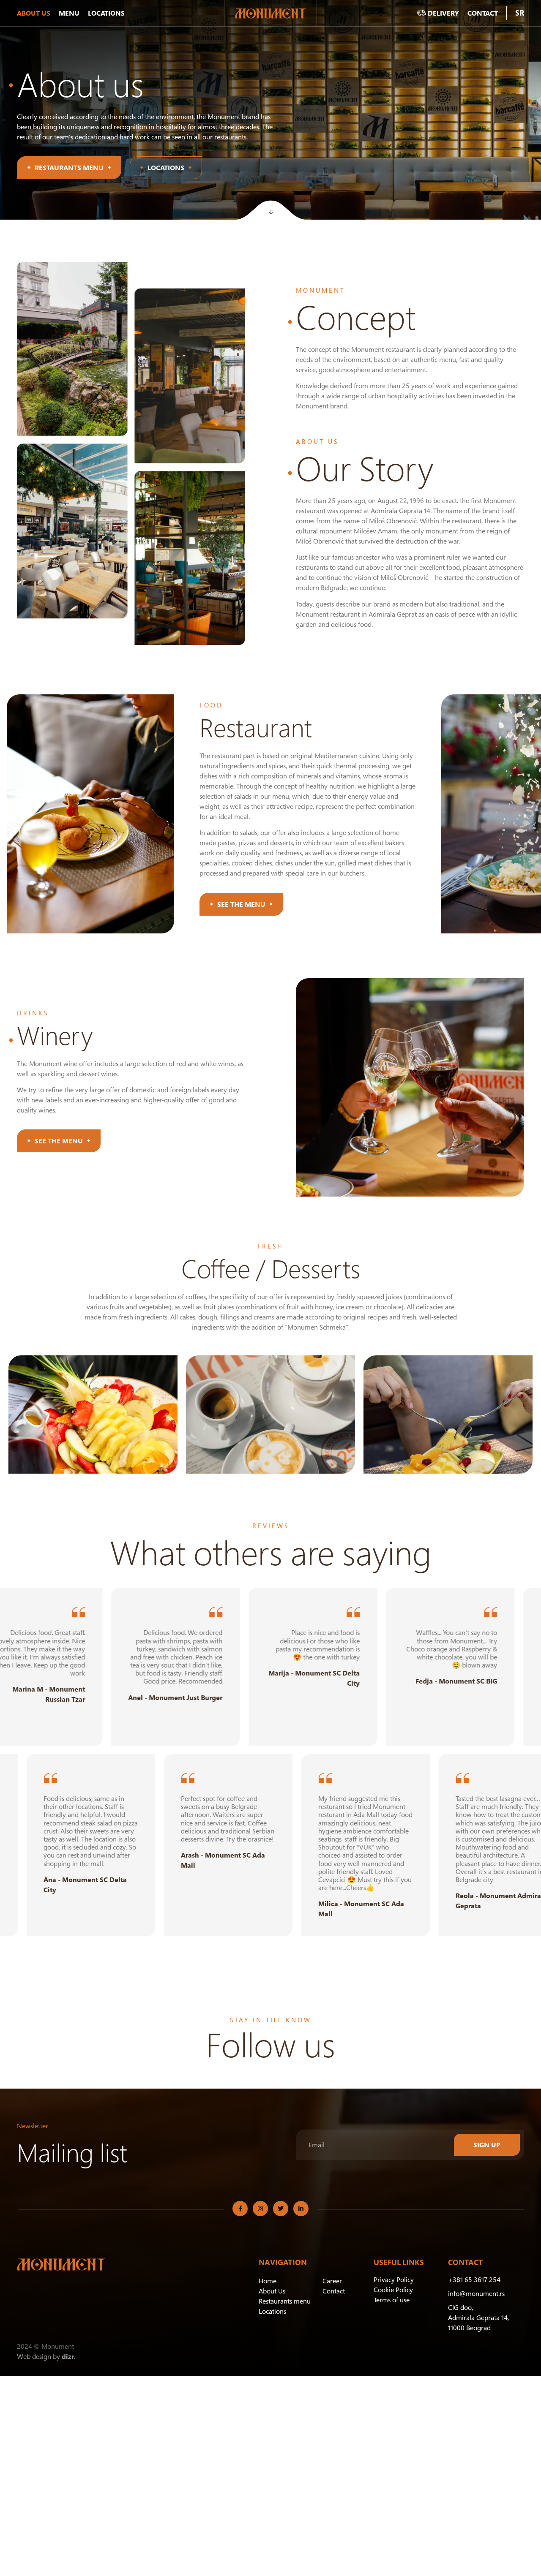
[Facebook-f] (240, 2209)
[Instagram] (260, 2209)
